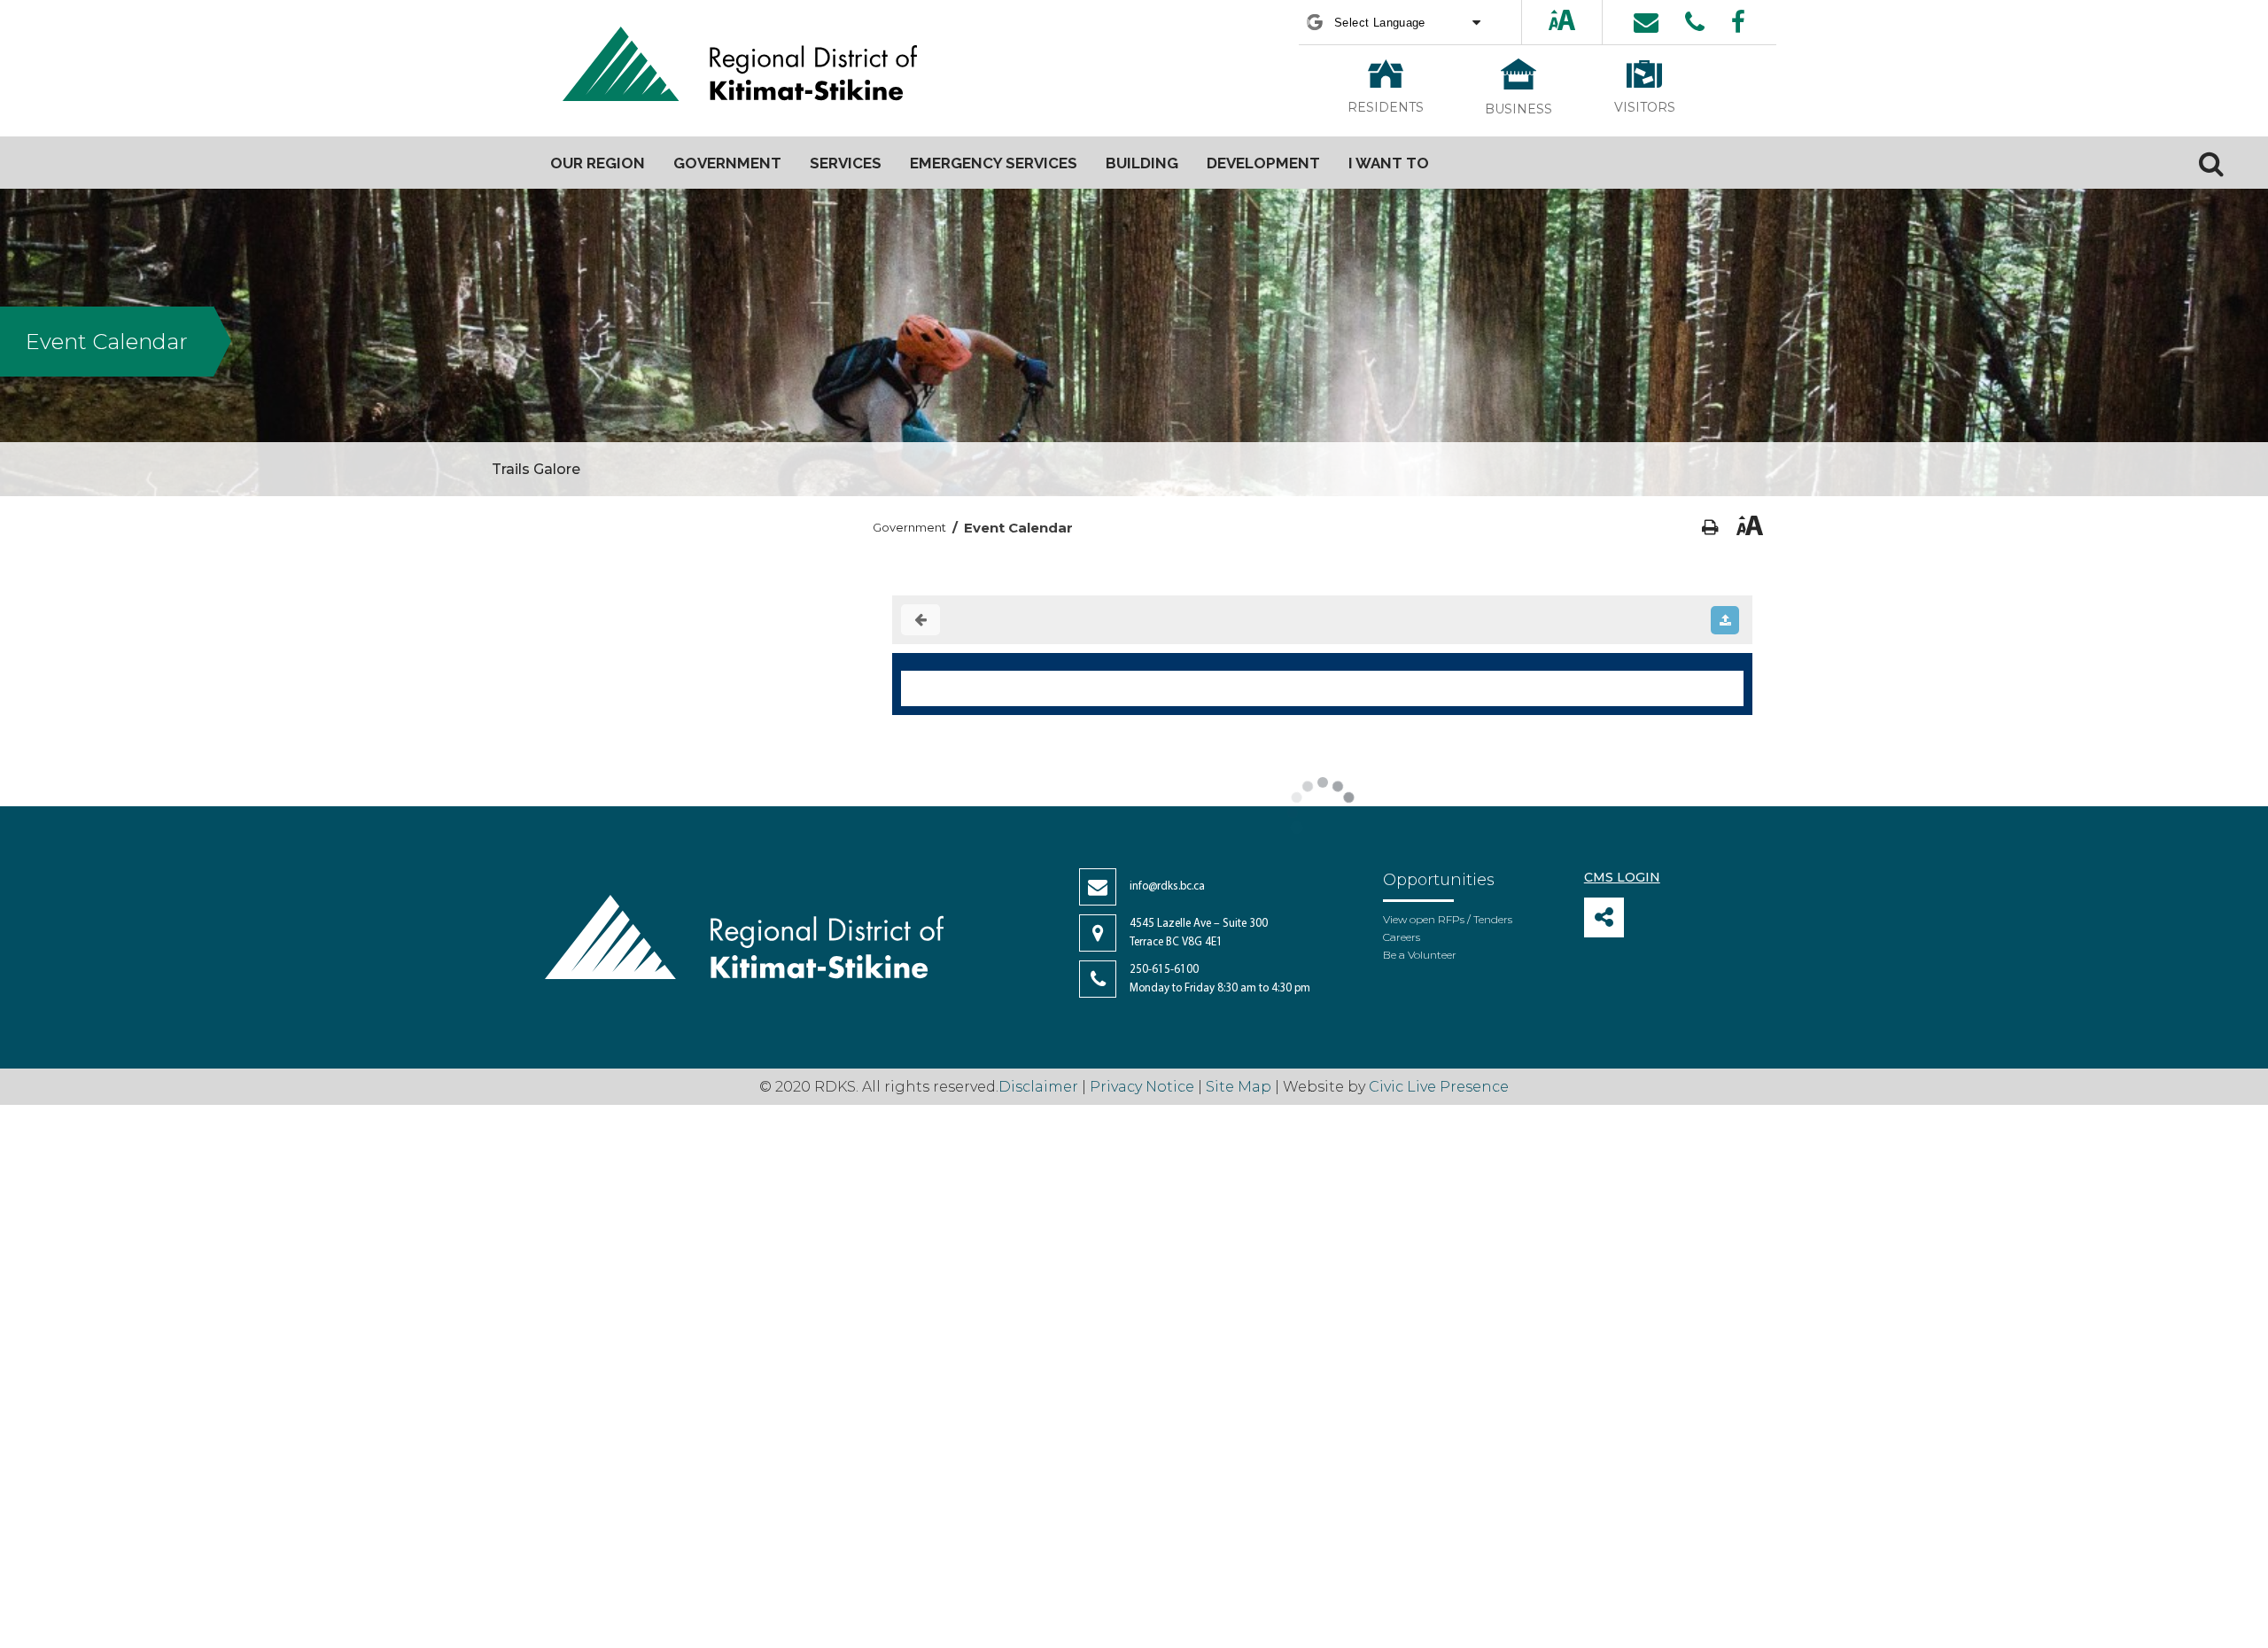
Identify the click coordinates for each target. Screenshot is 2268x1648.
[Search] (2211, 163)
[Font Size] (1562, 22)
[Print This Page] (1710, 528)
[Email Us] (1646, 22)
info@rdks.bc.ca (1167, 886)
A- (1579, 22)
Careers (1402, 937)
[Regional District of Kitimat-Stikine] (740, 66)
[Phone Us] (1695, 22)
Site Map (1239, 1087)
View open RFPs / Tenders (1448, 919)
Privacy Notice (1142, 1087)
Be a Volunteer (1420, 955)
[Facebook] (1738, 22)
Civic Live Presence (1439, 1087)
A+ (1547, 22)
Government (909, 527)
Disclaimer (1040, 1087)
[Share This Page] (1604, 917)
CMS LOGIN (1622, 877)
